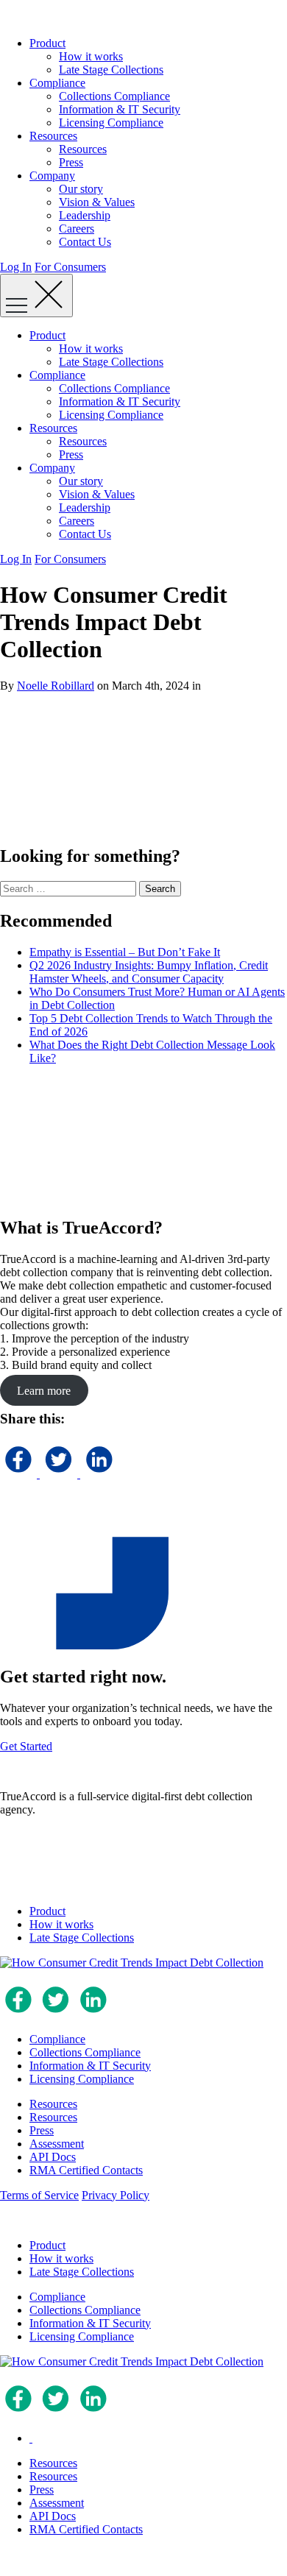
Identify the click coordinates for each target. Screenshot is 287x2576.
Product (47, 43)
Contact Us (85, 242)
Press (71, 162)
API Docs (53, 2157)
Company (52, 176)
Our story (81, 189)
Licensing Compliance (111, 123)
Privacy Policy (116, 2195)
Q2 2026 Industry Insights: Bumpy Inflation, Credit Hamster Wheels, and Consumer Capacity (149, 972)
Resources (53, 136)
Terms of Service (39, 2195)
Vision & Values (97, 202)
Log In (16, 267)
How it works (91, 56)
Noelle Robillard (56, 686)
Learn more (44, 1390)
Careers (77, 229)
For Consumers (70, 267)
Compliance (57, 83)
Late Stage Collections (111, 70)
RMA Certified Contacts (86, 2170)
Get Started (26, 1746)
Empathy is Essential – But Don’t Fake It (125, 952)
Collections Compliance (114, 96)
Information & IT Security (120, 109)
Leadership (85, 215)
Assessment (57, 2144)
